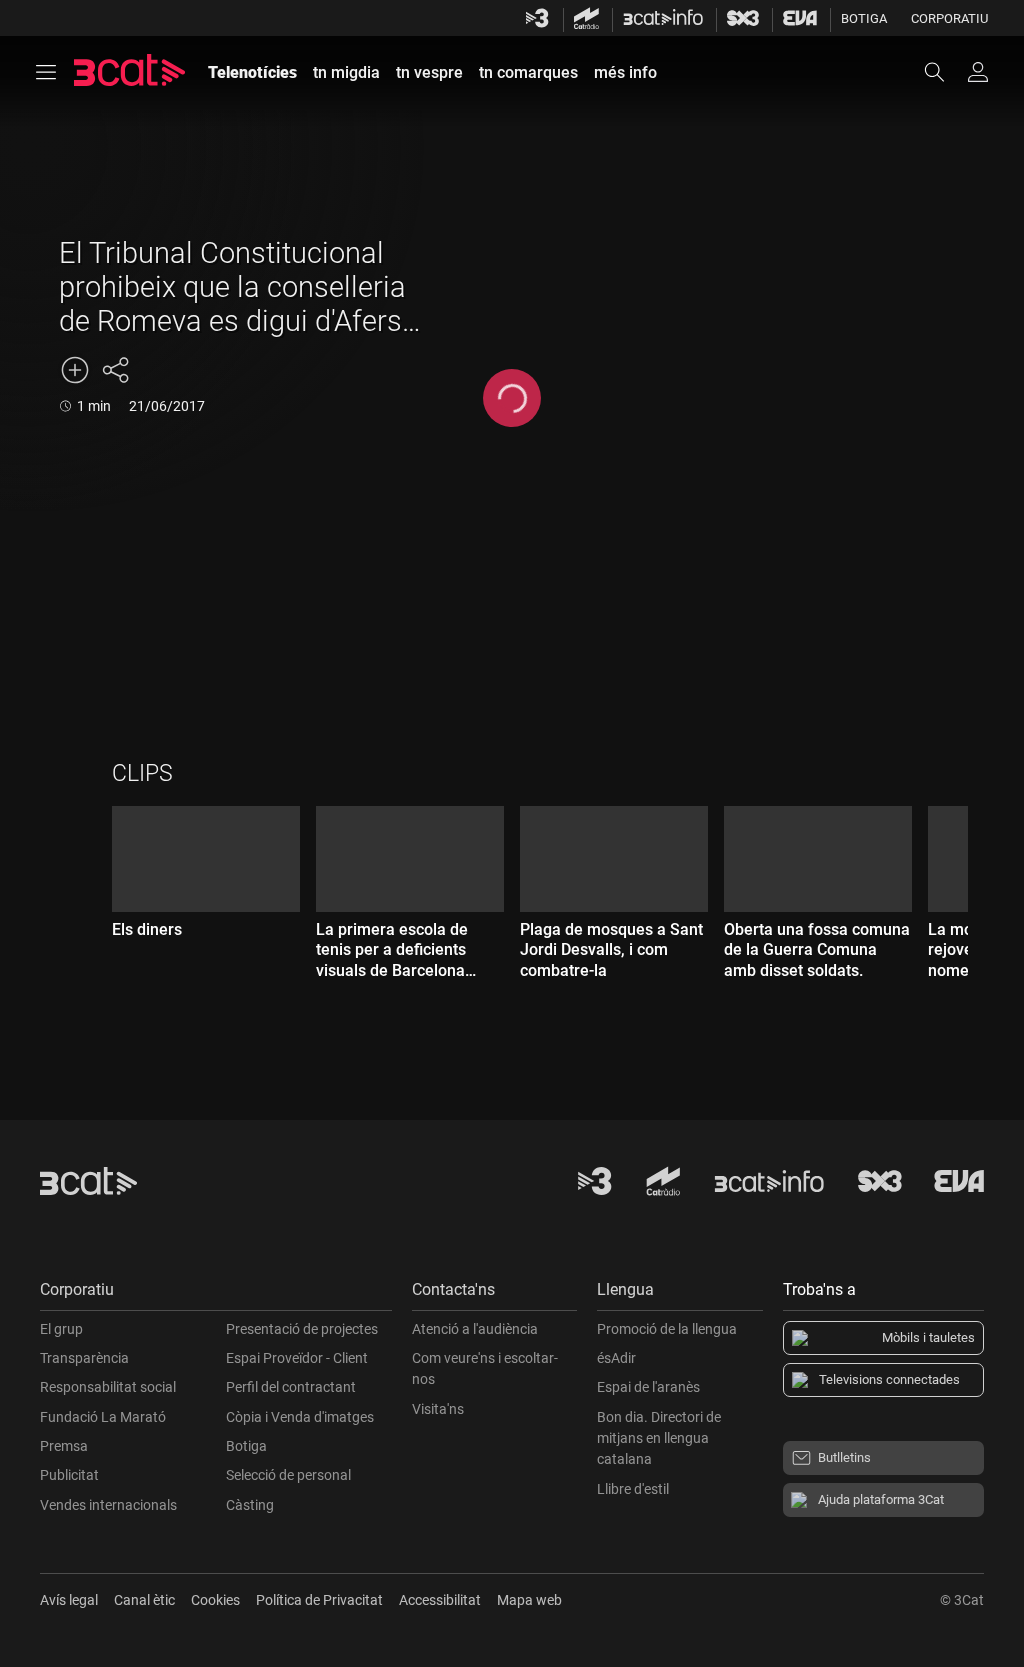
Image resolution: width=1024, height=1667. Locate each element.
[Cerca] (944, 72)
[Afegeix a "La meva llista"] (75, 370)
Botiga (864, 18)
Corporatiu (949, 18)
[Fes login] (978, 72)
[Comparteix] (115, 370)
